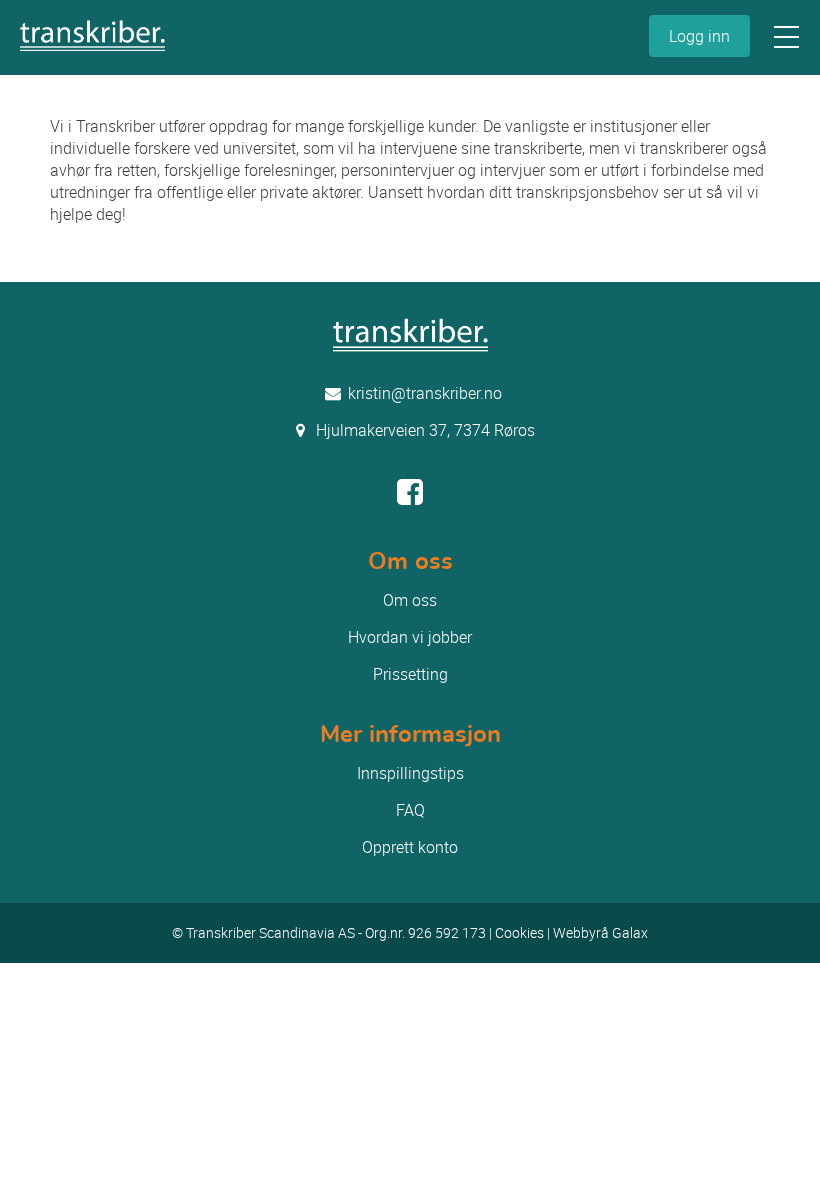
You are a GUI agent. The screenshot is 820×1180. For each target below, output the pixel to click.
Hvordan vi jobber (410, 637)
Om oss (410, 600)
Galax (630, 932)
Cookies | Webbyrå (553, 932)
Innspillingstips (410, 773)
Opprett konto (410, 847)
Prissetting (410, 674)
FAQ (410, 810)
